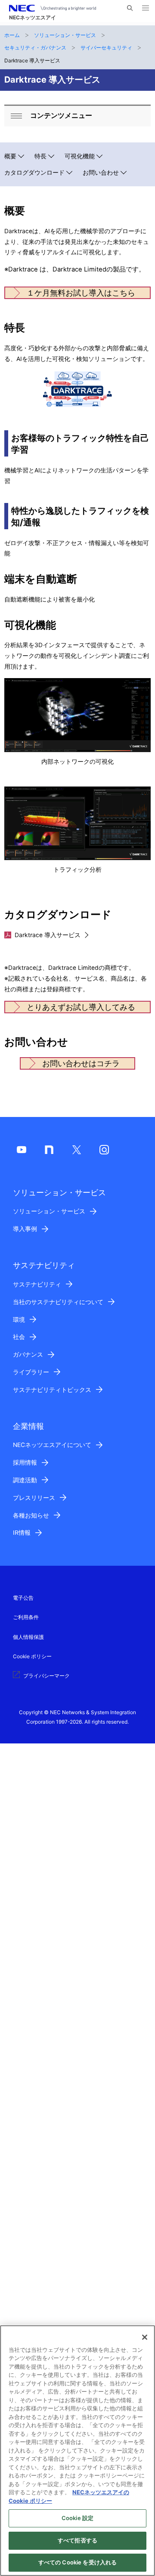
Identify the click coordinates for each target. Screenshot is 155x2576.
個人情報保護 (28, 1637)
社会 (19, 1337)
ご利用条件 (26, 1617)
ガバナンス (28, 1354)
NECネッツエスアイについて (52, 1445)
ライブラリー (31, 1372)
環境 (19, 1320)
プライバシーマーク (46, 1676)
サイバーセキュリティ (106, 48)
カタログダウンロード (34, 173)
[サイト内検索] (130, 8)
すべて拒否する (77, 2540)
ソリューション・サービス (65, 35)
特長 (40, 156)
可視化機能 (80, 156)
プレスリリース (34, 1498)
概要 (10, 156)
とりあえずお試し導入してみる (81, 1007)
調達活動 (25, 1480)
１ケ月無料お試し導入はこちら (81, 293)
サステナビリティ (37, 1284)
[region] (77, 2451)
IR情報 (22, 1533)
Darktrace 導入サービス (48, 935)
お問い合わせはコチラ (81, 1063)
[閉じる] (145, 2337)
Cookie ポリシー (32, 1656)
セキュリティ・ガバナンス (35, 48)
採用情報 (25, 1462)
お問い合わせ (101, 173)
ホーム (12, 35)
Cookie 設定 (77, 2518)
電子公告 (23, 1598)
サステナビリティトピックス (52, 1390)
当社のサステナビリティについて (58, 1302)
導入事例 (25, 1229)
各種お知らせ (31, 1515)
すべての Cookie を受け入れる (77, 2562)
